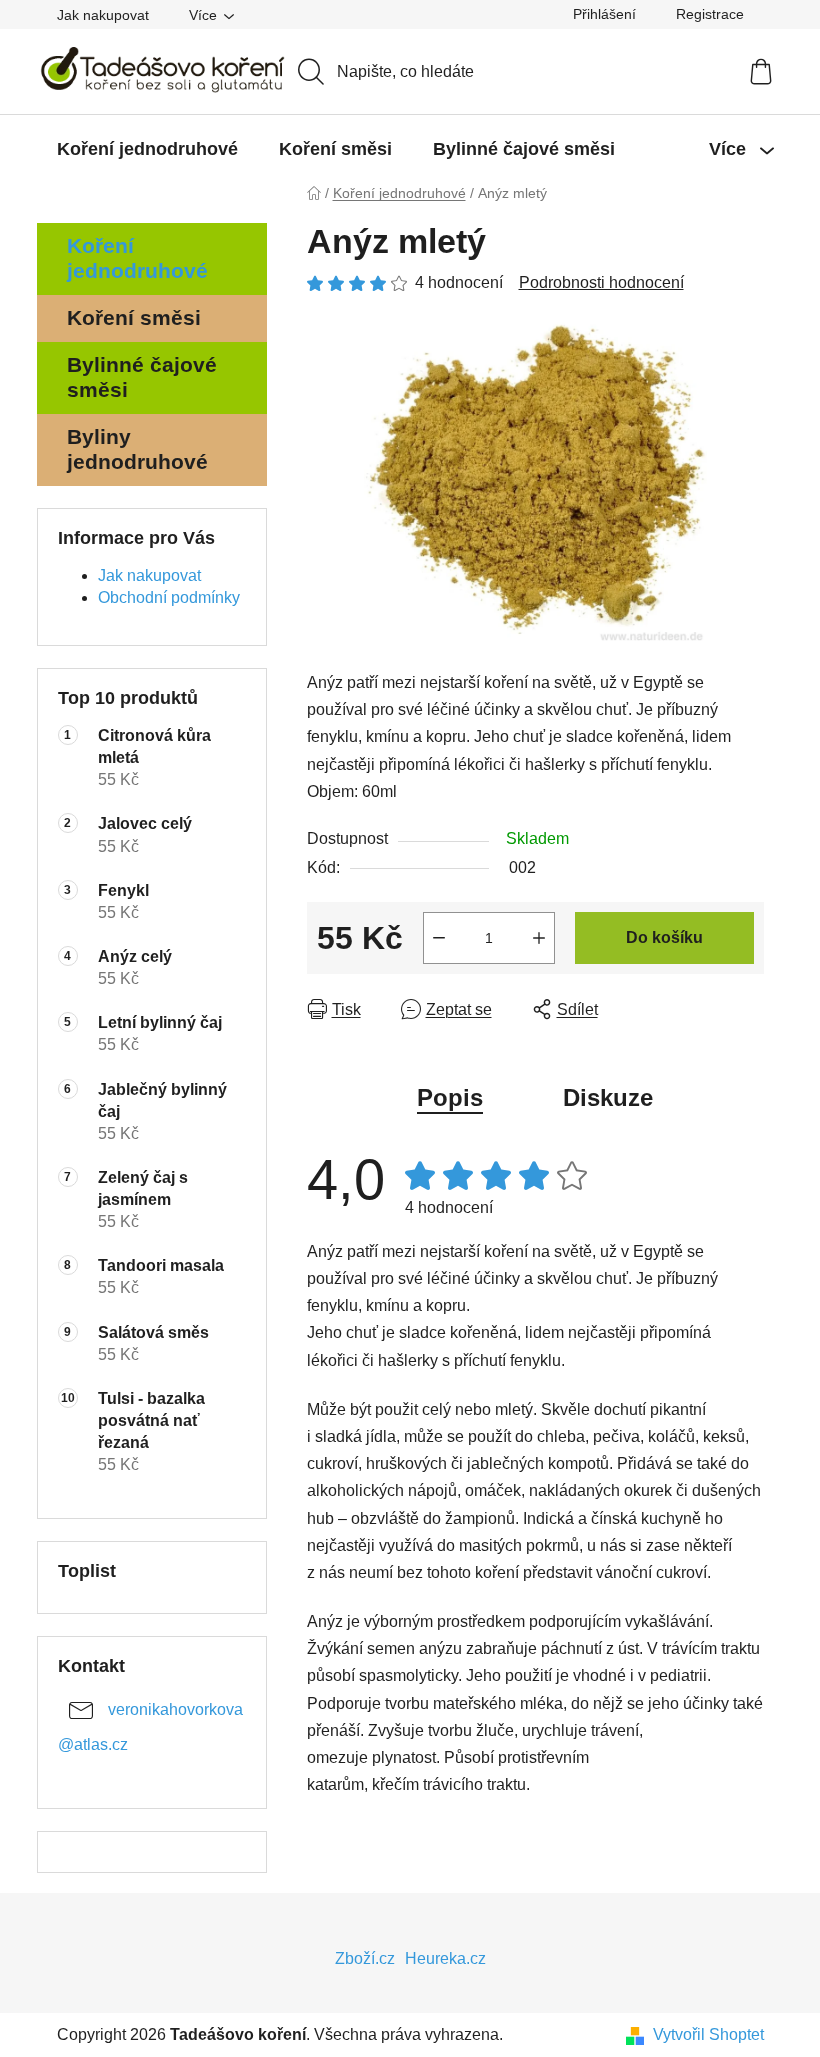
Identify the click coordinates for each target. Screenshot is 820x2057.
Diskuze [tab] (608, 1097)
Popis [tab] (450, 1097)
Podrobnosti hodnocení (601, 282)
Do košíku (664, 937)
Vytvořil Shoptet (708, 2034)
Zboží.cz (365, 1958)
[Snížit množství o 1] (439, 938)
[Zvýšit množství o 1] (539, 938)
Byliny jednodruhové (137, 449)
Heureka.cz (445, 1958)
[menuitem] (147, 149)
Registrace (710, 14)
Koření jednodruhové (137, 258)
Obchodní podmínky (169, 597)
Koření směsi (134, 317)
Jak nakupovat (103, 15)
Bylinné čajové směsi (142, 377)
